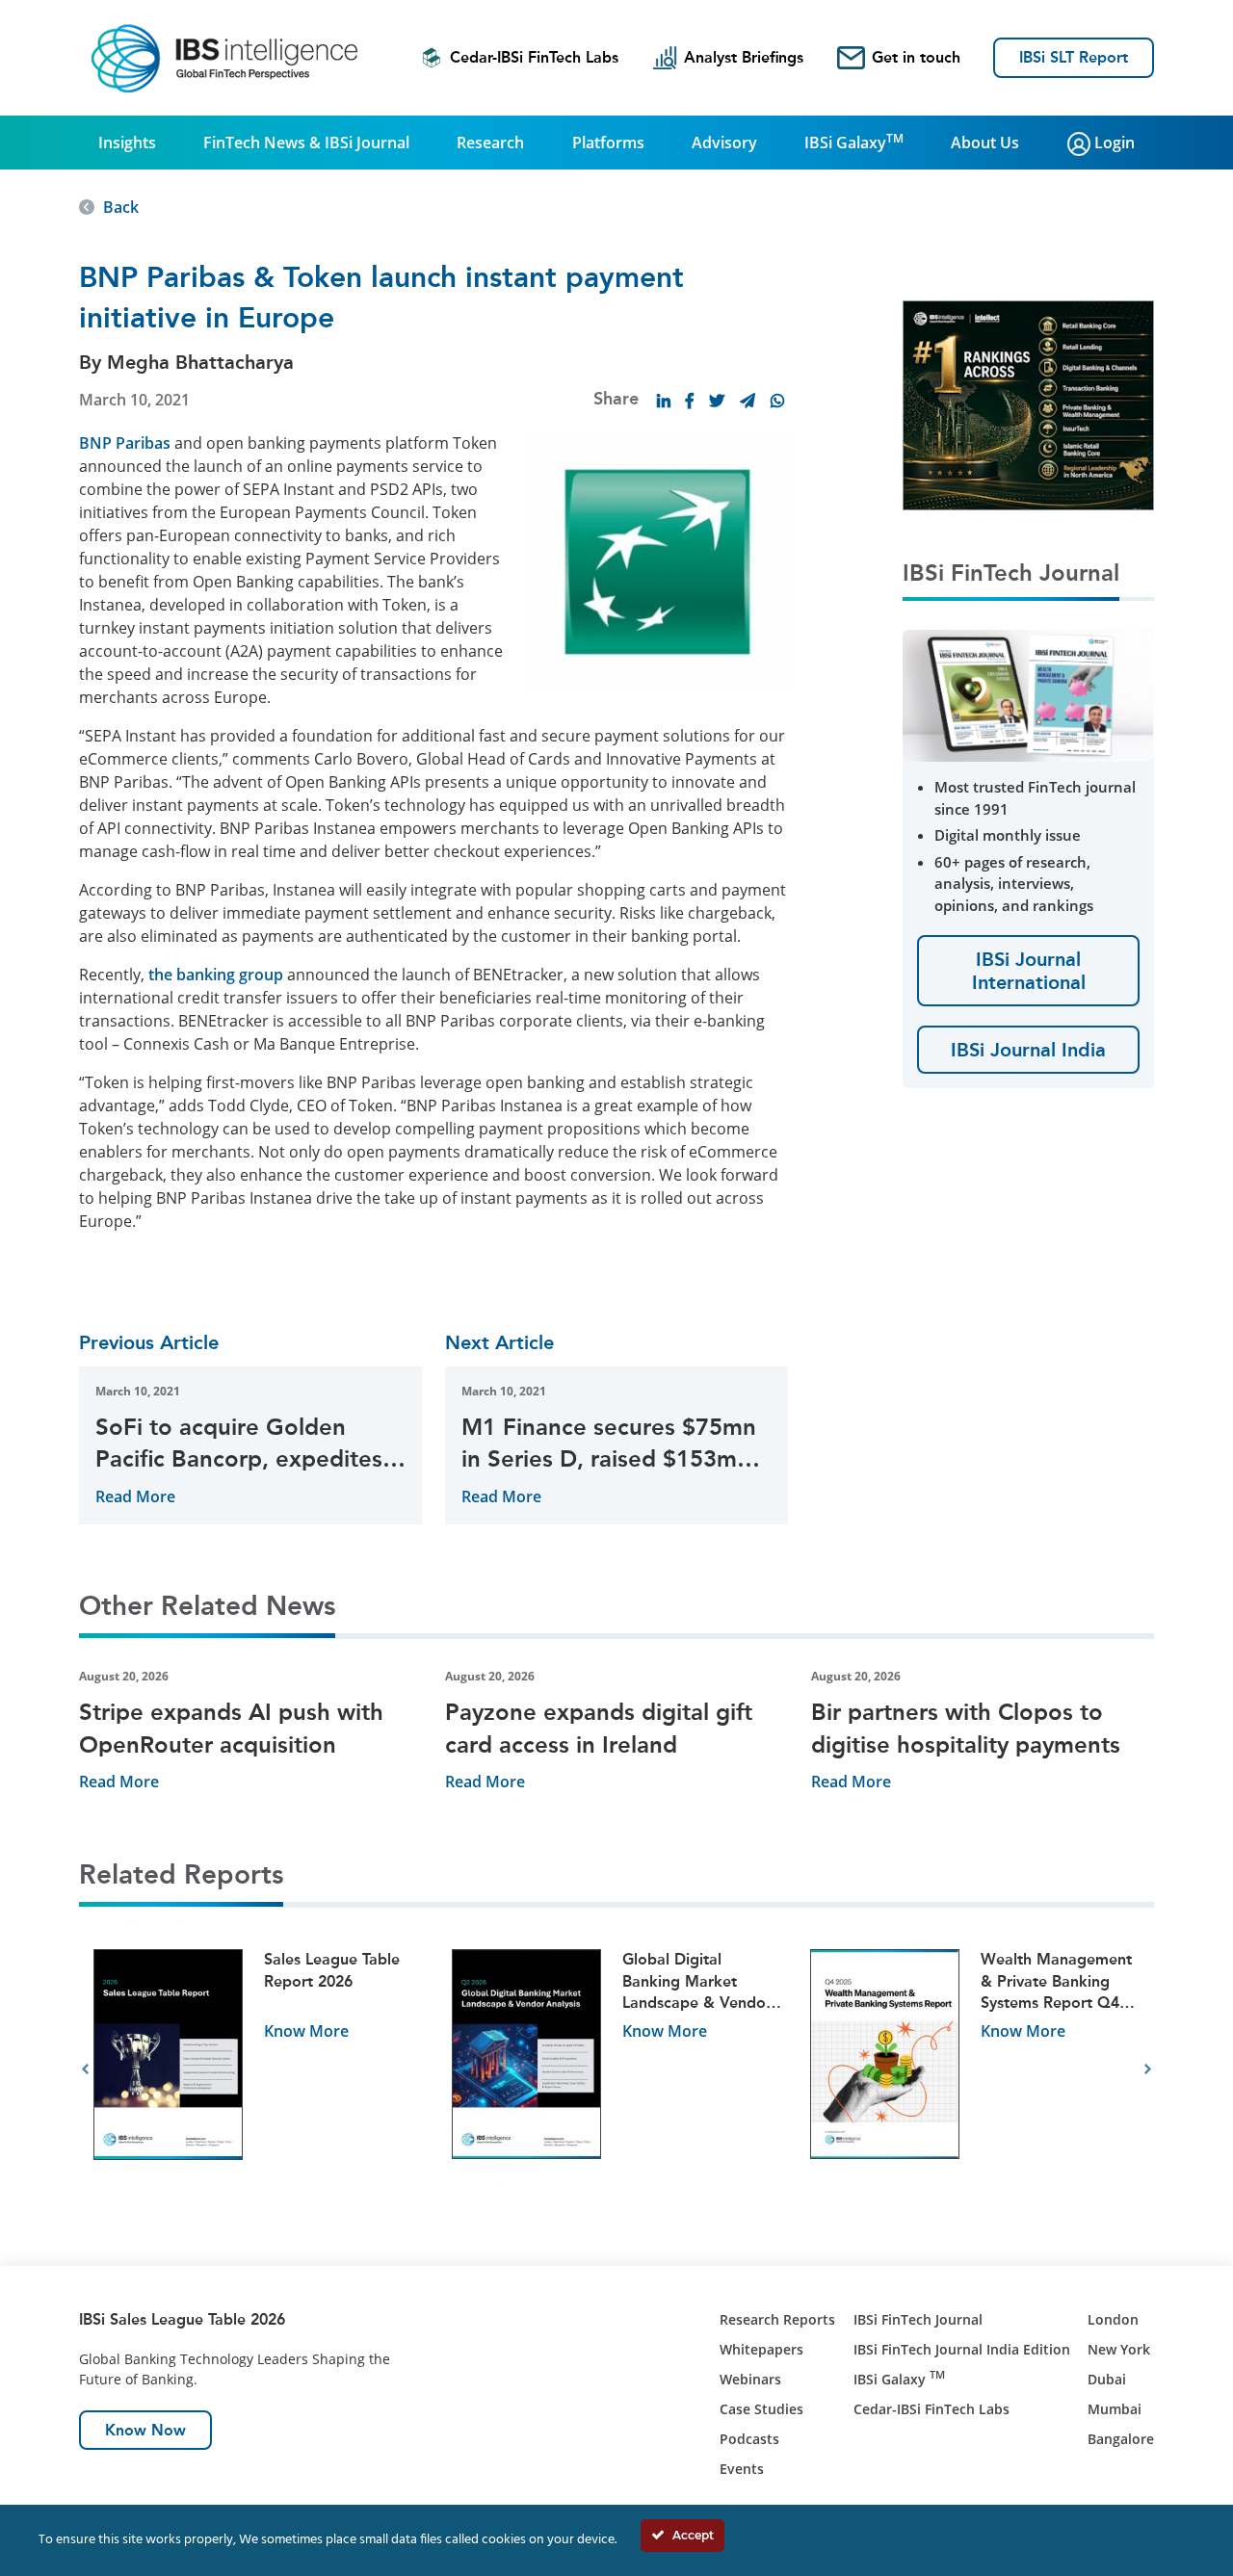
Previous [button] (85, 2069)
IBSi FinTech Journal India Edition (962, 2349)
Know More (306, 2031)
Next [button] (1148, 2069)
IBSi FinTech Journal (918, 2319)
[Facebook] (690, 401)
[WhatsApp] (777, 401)
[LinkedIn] (664, 401)
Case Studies (761, 2409)
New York (1119, 2349)
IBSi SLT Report (1074, 57)
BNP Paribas (125, 443)
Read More (135, 1496)
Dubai (1107, 2379)
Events (742, 2469)
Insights (127, 143)
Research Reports (777, 2319)
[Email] (748, 401)
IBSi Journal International (1029, 971)
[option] (258, 2070)
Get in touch (916, 57)
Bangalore (1121, 2439)
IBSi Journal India (1028, 1050)
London (1113, 2319)
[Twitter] (717, 401)
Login (1113, 143)
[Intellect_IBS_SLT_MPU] (1028, 403)
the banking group (216, 975)
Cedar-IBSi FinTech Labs (534, 57)
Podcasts (749, 2439)
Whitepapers (761, 2349)
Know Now (145, 2430)
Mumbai (1115, 2409)
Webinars (750, 2379)
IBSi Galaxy (854, 142)
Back (121, 207)
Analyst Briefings (744, 57)
